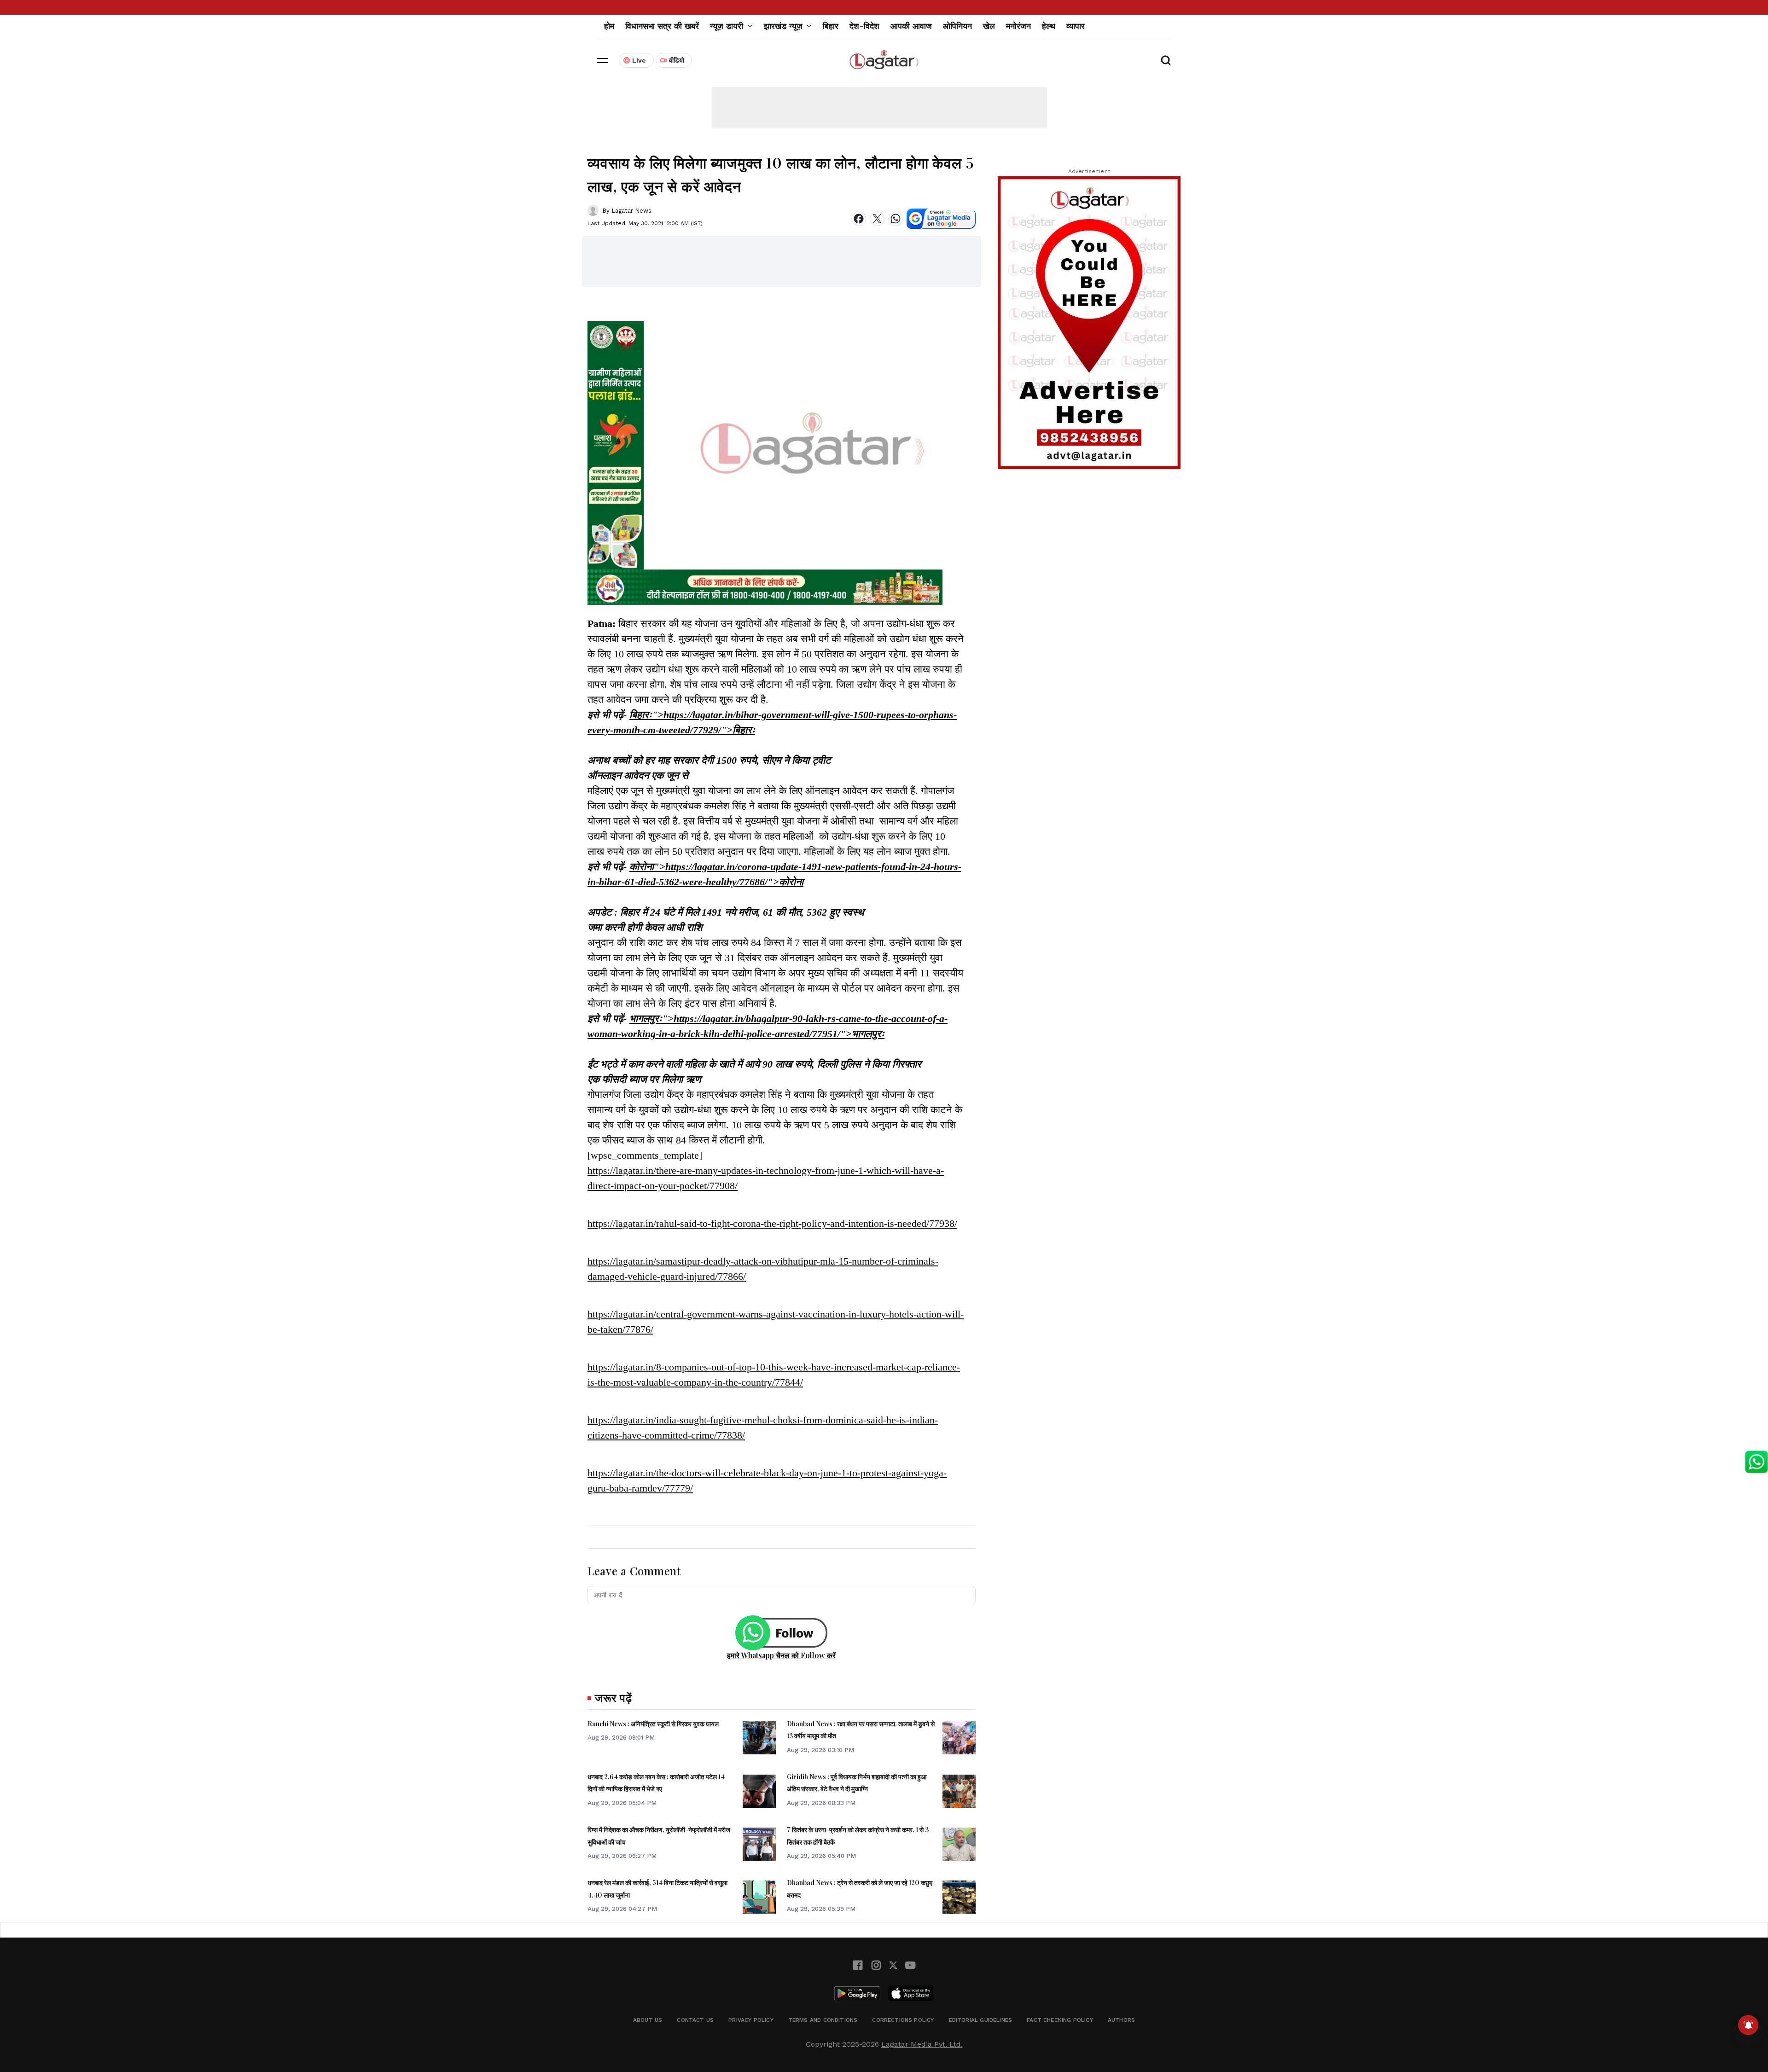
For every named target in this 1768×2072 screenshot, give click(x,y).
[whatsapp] (896, 219)
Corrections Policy (903, 2020)
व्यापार (1076, 26)
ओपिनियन (957, 26)
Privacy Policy (751, 2020)
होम (609, 26)
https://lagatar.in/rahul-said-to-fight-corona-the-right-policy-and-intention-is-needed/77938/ (772, 1223)
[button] (602, 60)
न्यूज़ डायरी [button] (727, 26)
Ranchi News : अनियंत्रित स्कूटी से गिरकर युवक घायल (653, 1724)
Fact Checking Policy (1060, 2020)
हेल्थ (1049, 26)
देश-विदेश (864, 26)
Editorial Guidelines (981, 2020)
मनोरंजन (1018, 26)
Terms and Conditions (823, 2020)
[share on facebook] (859, 219)
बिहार (831, 26)
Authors (1121, 2020)
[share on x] (877, 219)
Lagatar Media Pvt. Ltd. (922, 2044)
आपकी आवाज (911, 26)
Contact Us (695, 2020)
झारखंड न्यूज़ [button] (783, 26)
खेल (989, 26)
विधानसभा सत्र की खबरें (662, 26)
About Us (648, 2020)
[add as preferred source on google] (941, 219)
